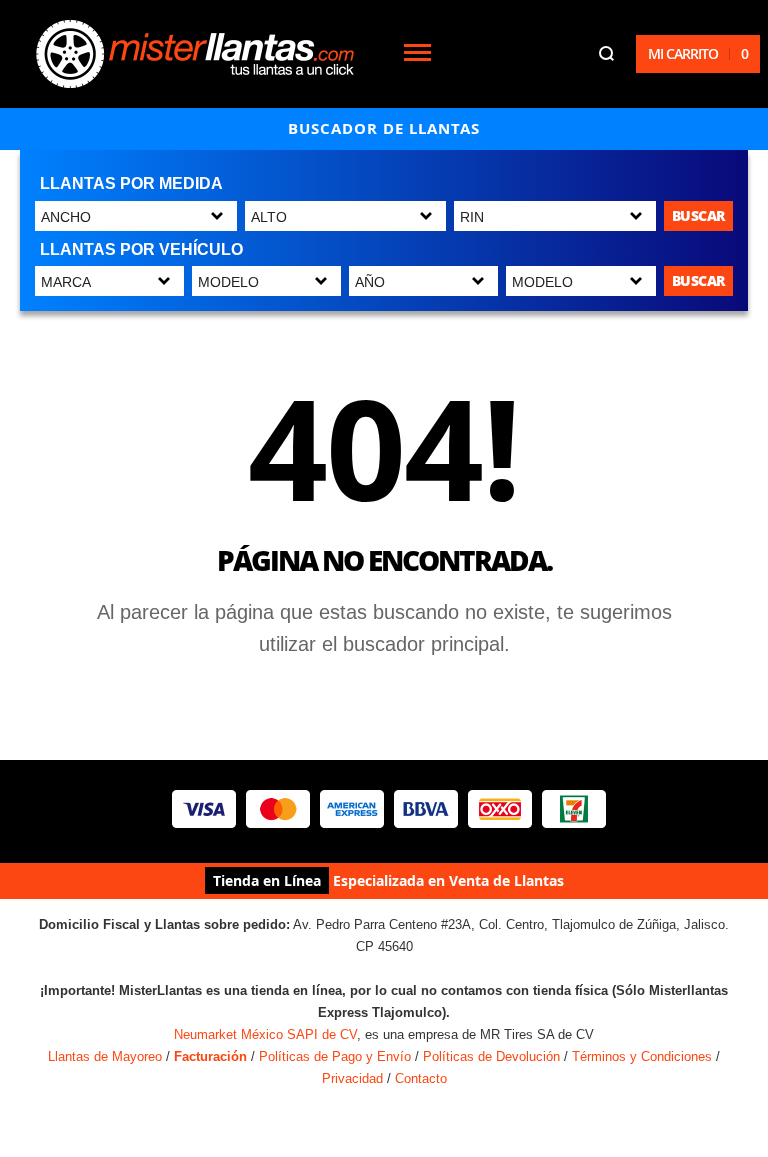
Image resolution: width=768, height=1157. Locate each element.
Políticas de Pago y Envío (335, 1056)
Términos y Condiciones (642, 1056)
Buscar (698, 215)
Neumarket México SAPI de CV (265, 1034)
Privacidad (352, 1078)
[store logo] (195, 54)
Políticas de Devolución (491, 1056)
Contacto (421, 1078)
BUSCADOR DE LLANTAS (384, 128)
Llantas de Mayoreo (105, 1056)
